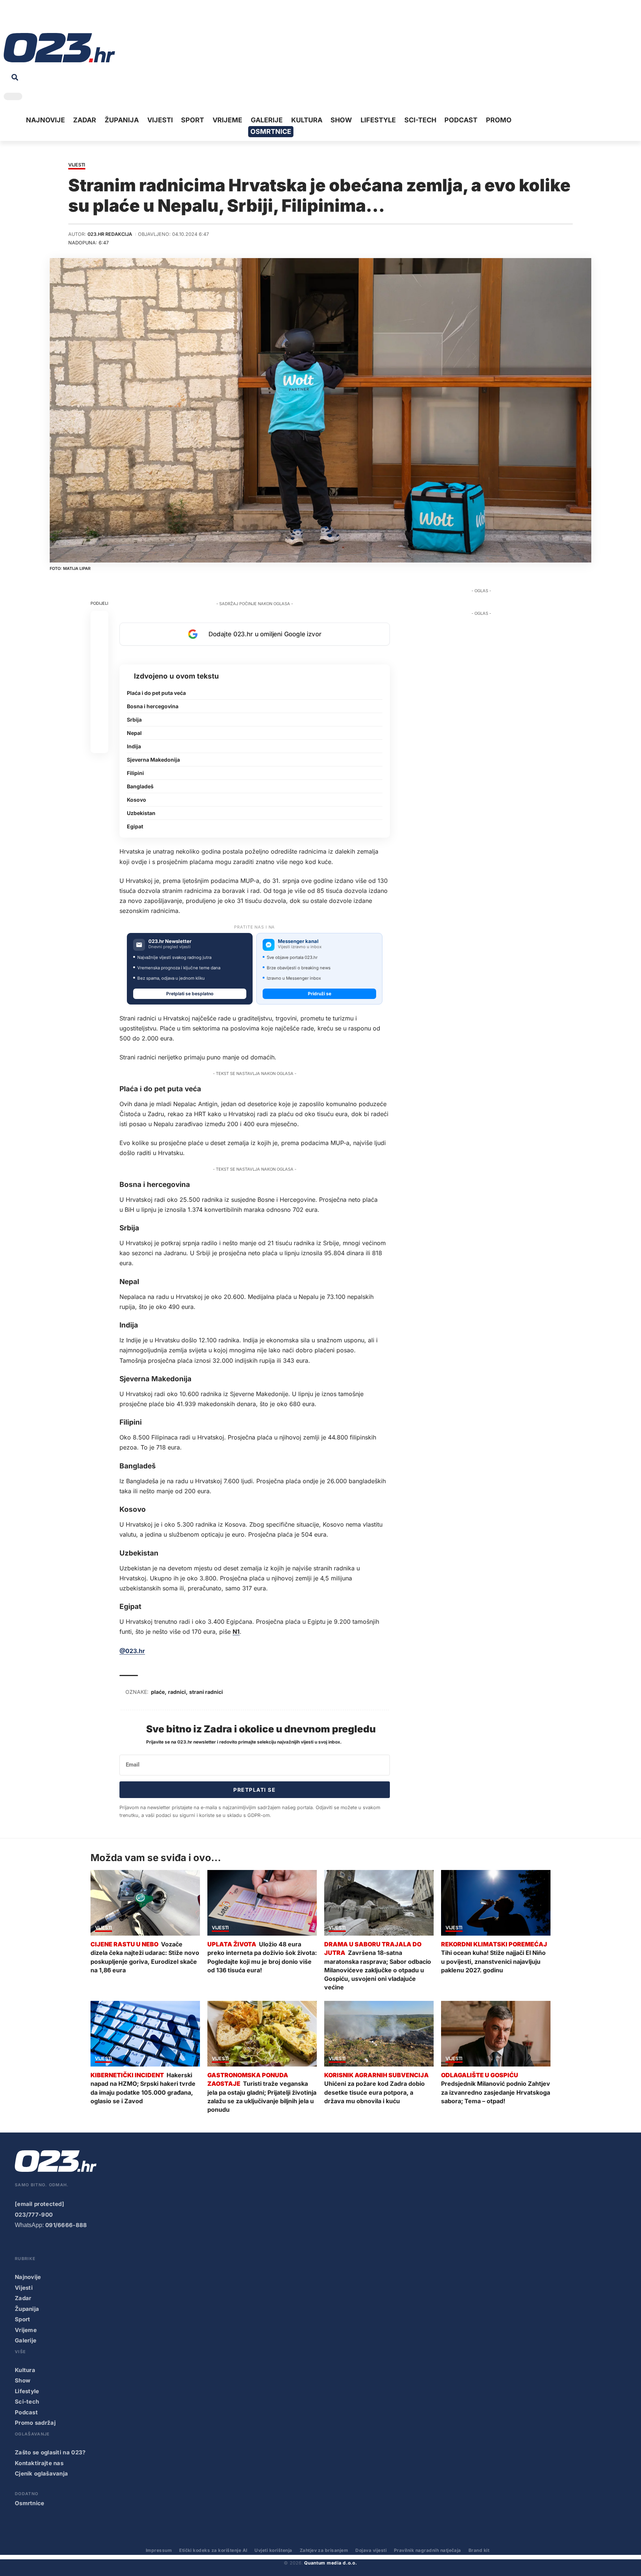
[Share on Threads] (99, 709)
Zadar (23, 2298)
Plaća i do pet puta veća (156, 693)
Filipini (135, 773)
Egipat (135, 826)
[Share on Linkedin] (99, 673)
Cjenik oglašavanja (41, 2473)
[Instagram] (32, 18)
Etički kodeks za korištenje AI (213, 2550)
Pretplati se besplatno (190, 994)
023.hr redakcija (110, 234)
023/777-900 (34, 2215)
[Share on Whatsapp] (99, 655)
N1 (236, 1632)
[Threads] (78, 18)
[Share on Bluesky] (99, 726)
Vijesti (77, 165)
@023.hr (132, 1651)
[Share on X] (99, 637)
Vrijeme (26, 2330)
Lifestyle (27, 2391)
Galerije (26, 2340)
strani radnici (206, 1692)
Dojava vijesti (371, 2550)
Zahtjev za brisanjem (324, 2550)
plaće (158, 1692)
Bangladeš (140, 786)
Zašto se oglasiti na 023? (50, 2452)
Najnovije (28, 2277)
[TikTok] (43, 18)
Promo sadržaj (35, 2423)
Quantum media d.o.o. (331, 2563)
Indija (134, 746)
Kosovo (137, 800)
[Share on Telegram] (99, 691)
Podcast (26, 2412)
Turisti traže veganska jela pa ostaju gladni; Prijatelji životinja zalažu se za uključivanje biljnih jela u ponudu (262, 2097)
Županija (27, 2309)
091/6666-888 (66, 2225)
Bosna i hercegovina (153, 706)
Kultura (25, 2370)
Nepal (134, 733)
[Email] (99, 744)
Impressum (159, 2550)
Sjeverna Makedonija (153, 760)
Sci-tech (27, 2402)
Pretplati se (254, 1790)
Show (23, 2380)
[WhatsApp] (66, 18)
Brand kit (479, 2550)
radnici (177, 1692)
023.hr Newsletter (170, 941)
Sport (23, 2319)
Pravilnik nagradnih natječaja (428, 2550)
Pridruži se (320, 994)
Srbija (134, 720)
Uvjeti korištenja (273, 2550)
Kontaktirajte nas (39, 2463)
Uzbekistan (141, 813)
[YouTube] (20, 18)
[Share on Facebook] (99, 620)
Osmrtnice (30, 2503)
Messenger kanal (298, 941)
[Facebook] (9, 18)
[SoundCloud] (55, 18)
